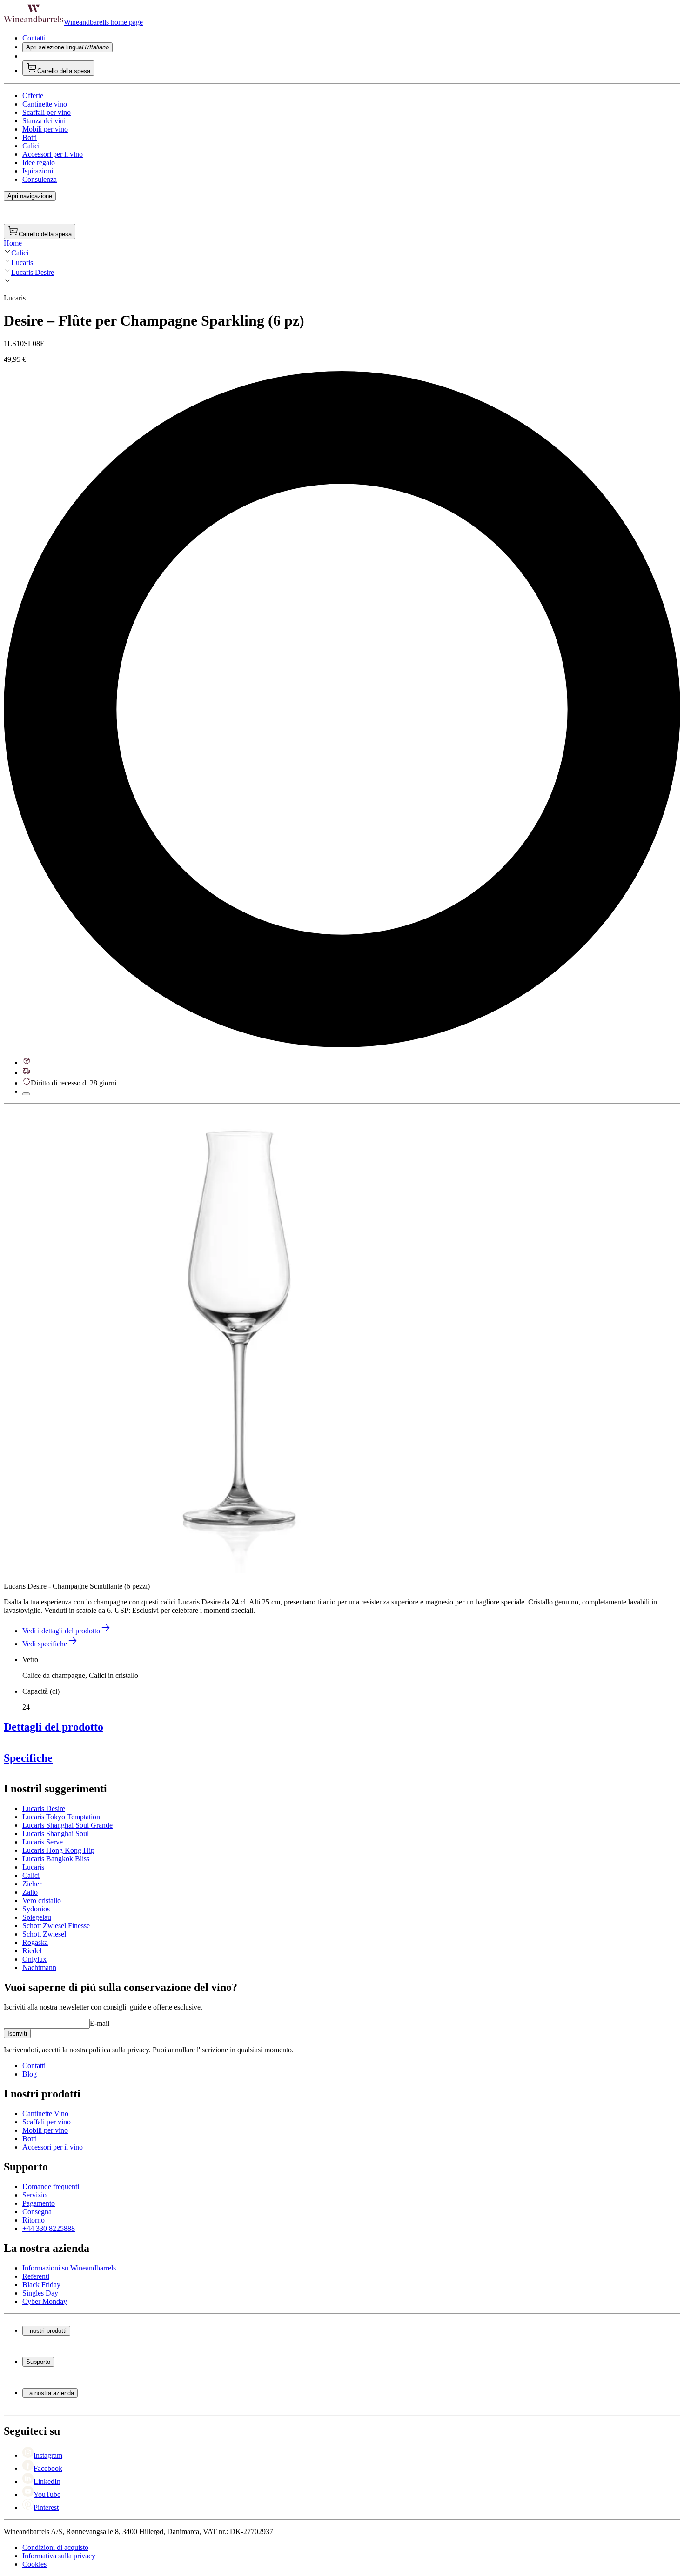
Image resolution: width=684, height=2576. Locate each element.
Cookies (34, 2564)
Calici (31, 146)
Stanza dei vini (44, 121)
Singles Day (40, 2293)
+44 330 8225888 (49, 2228)
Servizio (34, 2195)
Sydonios (36, 1909)
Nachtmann (39, 1967)
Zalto (30, 1892)
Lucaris (22, 263)
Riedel (32, 1951)
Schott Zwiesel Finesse (56, 1926)
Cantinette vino (45, 104)
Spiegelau (37, 1917)
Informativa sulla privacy (59, 2556)
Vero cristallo (42, 1900)
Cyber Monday (45, 2301)
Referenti (36, 2276)
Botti (30, 137)
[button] (236, 1340)
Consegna (37, 2212)
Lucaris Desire (33, 272)
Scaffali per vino (47, 112)
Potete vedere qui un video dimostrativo (347, 1821)
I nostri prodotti (46, 2331)
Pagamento (39, 2203)
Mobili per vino (45, 129)
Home (13, 243)
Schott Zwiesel (44, 1934)
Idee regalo (39, 163)
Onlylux (34, 1959)
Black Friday (41, 2285)
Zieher (32, 1884)
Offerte (33, 96)
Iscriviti (17, 2034)
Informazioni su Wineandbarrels (69, 2268)
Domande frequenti (51, 2187)
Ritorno (34, 2220)
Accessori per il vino (53, 154)
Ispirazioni (38, 171)
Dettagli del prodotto (54, 1727)
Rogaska (35, 1942)
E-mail (100, 2023)
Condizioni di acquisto (55, 2547)
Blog (30, 2074)
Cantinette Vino (45, 2113)
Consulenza (40, 179)
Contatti (34, 38)
